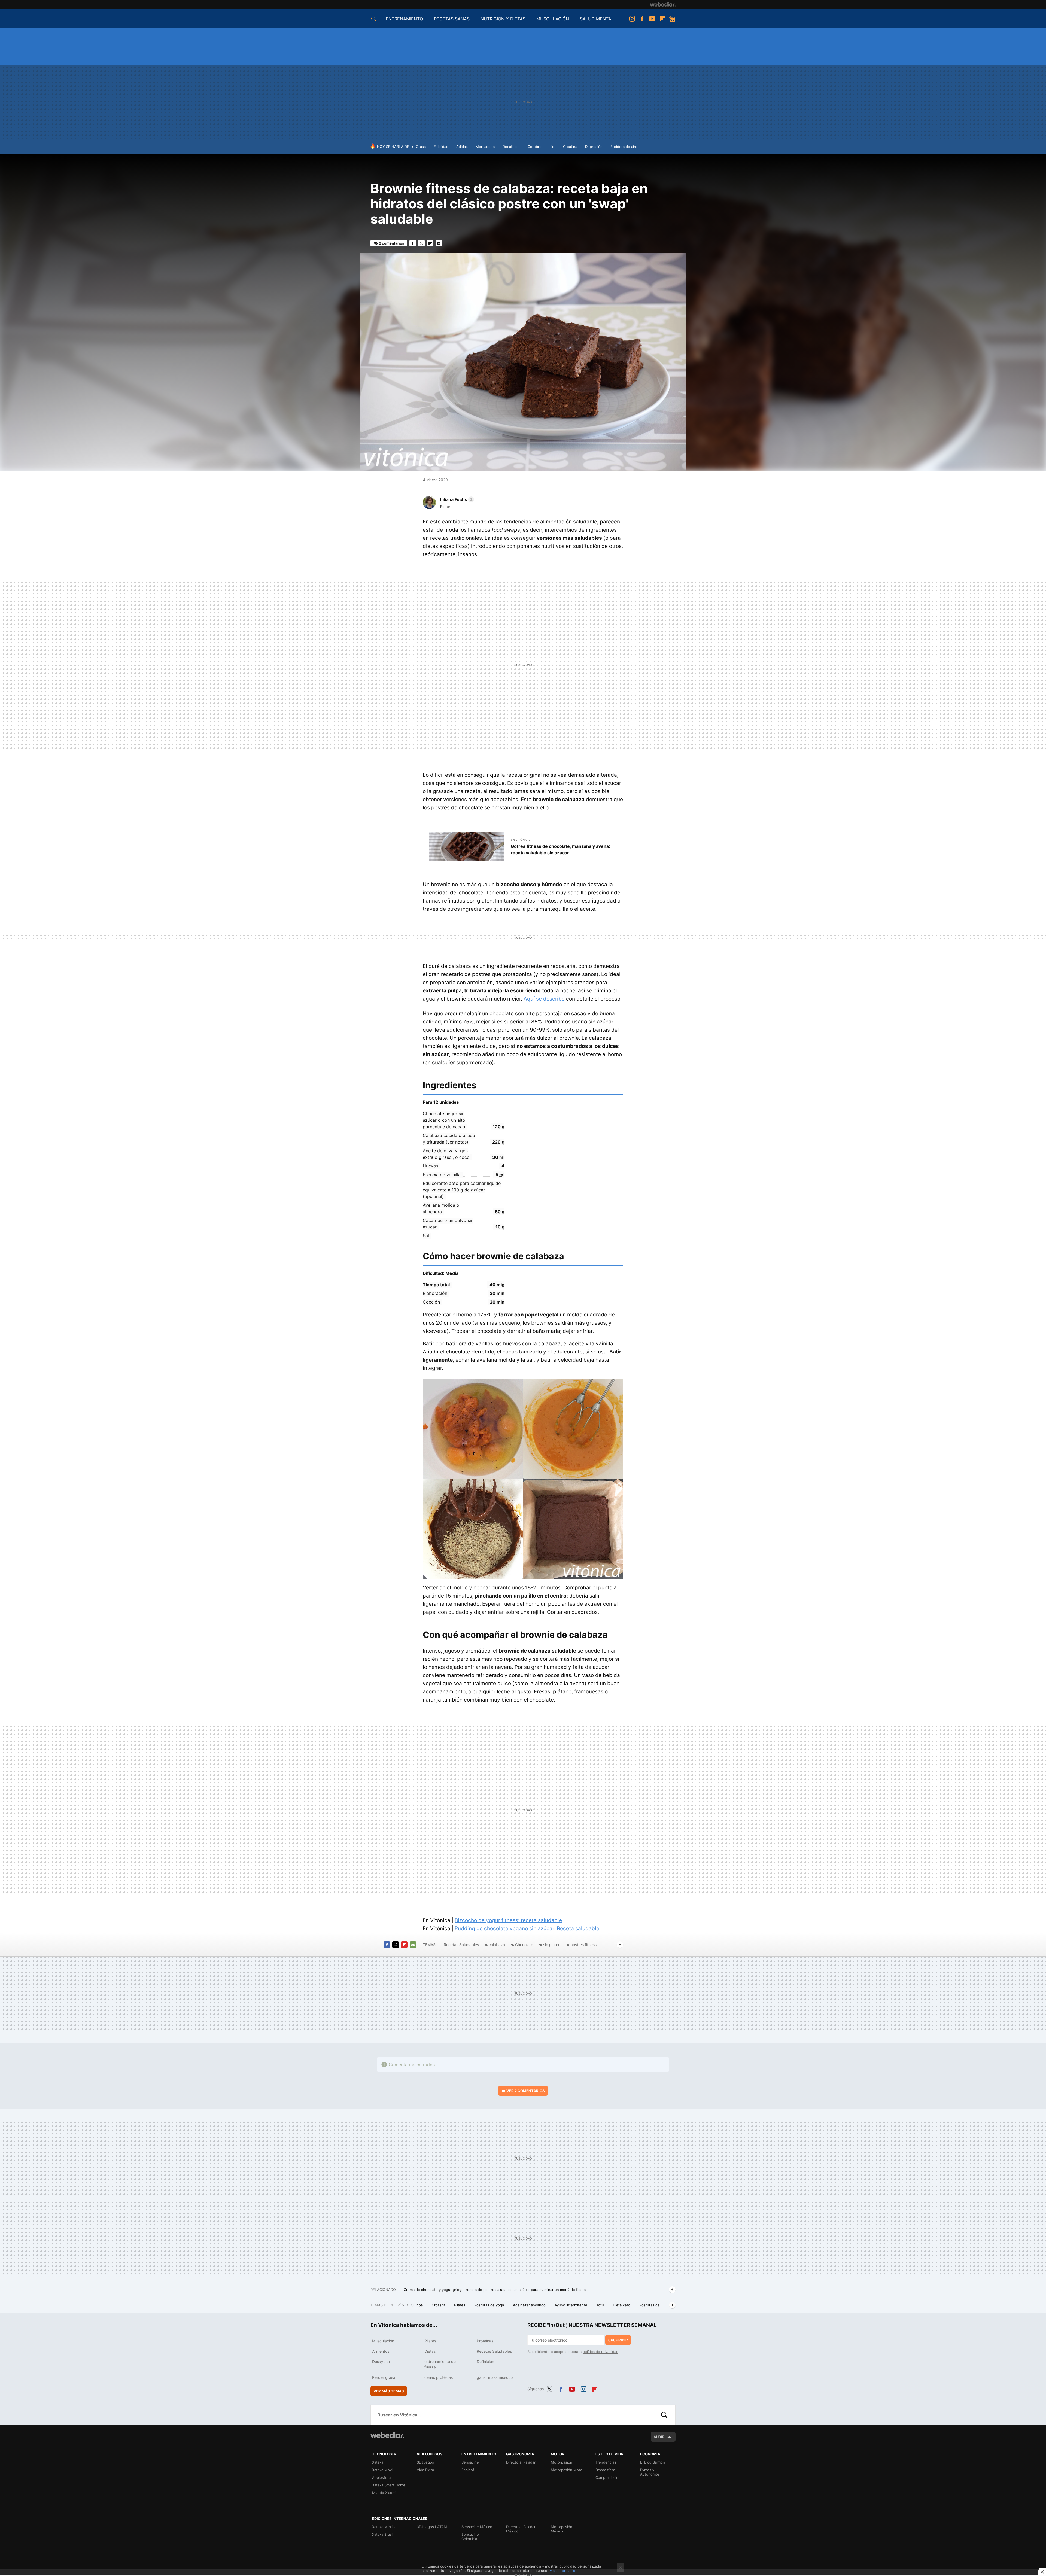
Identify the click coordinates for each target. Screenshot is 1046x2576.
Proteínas (485, 2341)
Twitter (421, 243)
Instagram (632, 19)
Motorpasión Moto (567, 2470)
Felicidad (441, 147)
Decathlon (511, 147)
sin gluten (552, 1945)
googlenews (672, 19)
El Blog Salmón (653, 2462)
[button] (456, 499)
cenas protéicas (439, 2377)
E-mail (439, 243)
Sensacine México (477, 2527)
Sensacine (470, 2462)
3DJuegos (425, 2462)
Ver (526, 2091)
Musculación (383, 2341)
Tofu (601, 2305)
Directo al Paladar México (521, 2529)
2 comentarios (391, 243)
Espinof (468, 2470)
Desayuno (381, 2362)
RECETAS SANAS (452, 19)
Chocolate (524, 1945)
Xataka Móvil (383, 2470)
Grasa (421, 147)
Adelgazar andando (530, 2305)
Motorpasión (562, 2462)
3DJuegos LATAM (432, 2527)
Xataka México (384, 2527)
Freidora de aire (624, 147)
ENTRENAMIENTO (404, 19)
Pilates (460, 2305)
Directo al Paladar (521, 2462)
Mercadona (485, 147)
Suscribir (618, 2340)
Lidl (552, 147)
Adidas (462, 147)
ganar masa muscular (496, 2377)
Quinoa (417, 2305)
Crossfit (439, 2305)
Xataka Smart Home (389, 2485)
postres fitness (583, 1945)
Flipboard (662, 19)
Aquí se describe (544, 999)
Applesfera (381, 2477)
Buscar (664, 2415)
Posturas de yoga (490, 2305)
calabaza (497, 1945)
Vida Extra (425, 2470)
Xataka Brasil (383, 2534)
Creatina (570, 147)
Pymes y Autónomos (650, 2472)
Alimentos (381, 2351)
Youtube (652, 19)
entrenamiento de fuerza (440, 2364)
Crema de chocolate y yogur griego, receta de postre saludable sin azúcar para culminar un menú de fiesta (495, 2290)
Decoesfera (605, 2470)
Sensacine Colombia (470, 2537)
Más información (563, 2571)
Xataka (378, 2462)
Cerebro (535, 147)
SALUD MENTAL (597, 19)
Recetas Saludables (461, 1945)
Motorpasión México (562, 2529)
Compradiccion (608, 2477)
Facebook (642, 19)
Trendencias (606, 2462)
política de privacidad (600, 2352)
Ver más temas (389, 2391)
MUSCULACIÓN (553, 19)
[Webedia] (663, 4)
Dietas (430, 2351)
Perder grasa (384, 2377)
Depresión (594, 147)
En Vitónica (520, 840)
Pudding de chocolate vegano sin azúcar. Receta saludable (527, 1929)
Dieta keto (622, 2305)
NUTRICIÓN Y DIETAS (503, 19)
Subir (659, 2437)
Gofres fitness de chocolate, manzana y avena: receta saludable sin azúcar (560, 849)
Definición (485, 2362)
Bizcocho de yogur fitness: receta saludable (508, 1920)
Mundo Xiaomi (384, 2493)
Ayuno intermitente (571, 2305)
